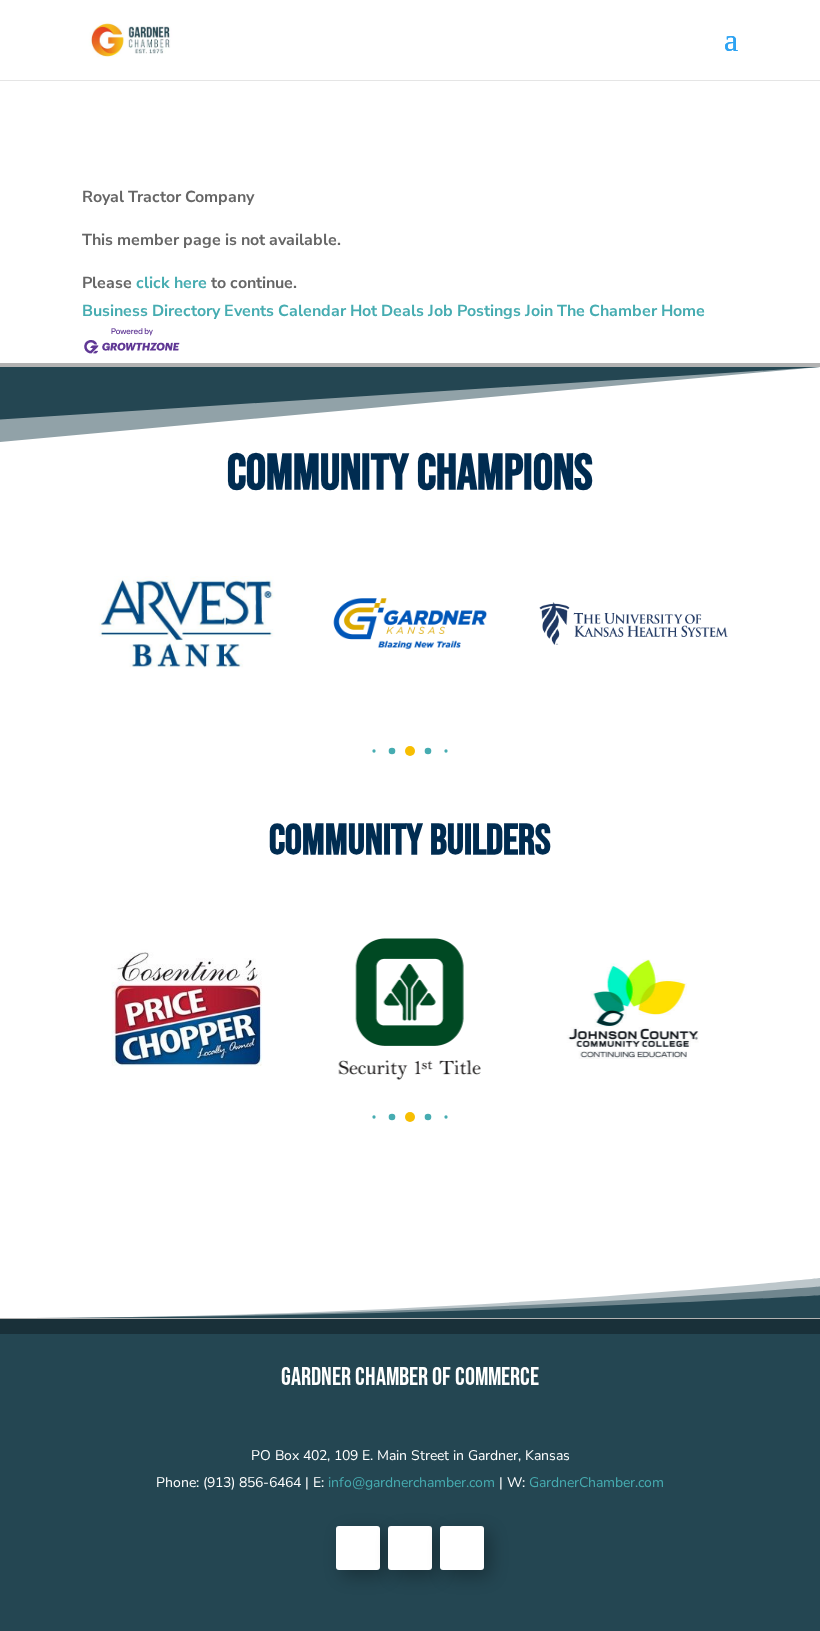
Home (683, 311)
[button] (373, 750)
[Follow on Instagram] (462, 1548)
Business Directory (151, 311)
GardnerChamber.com (596, 1482)
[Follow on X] (410, 1548)
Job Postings (474, 311)
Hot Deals (387, 311)
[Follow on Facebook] (358, 1548)
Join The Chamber (591, 311)
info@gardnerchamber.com (411, 1482)
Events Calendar (285, 311)
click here (171, 283)
